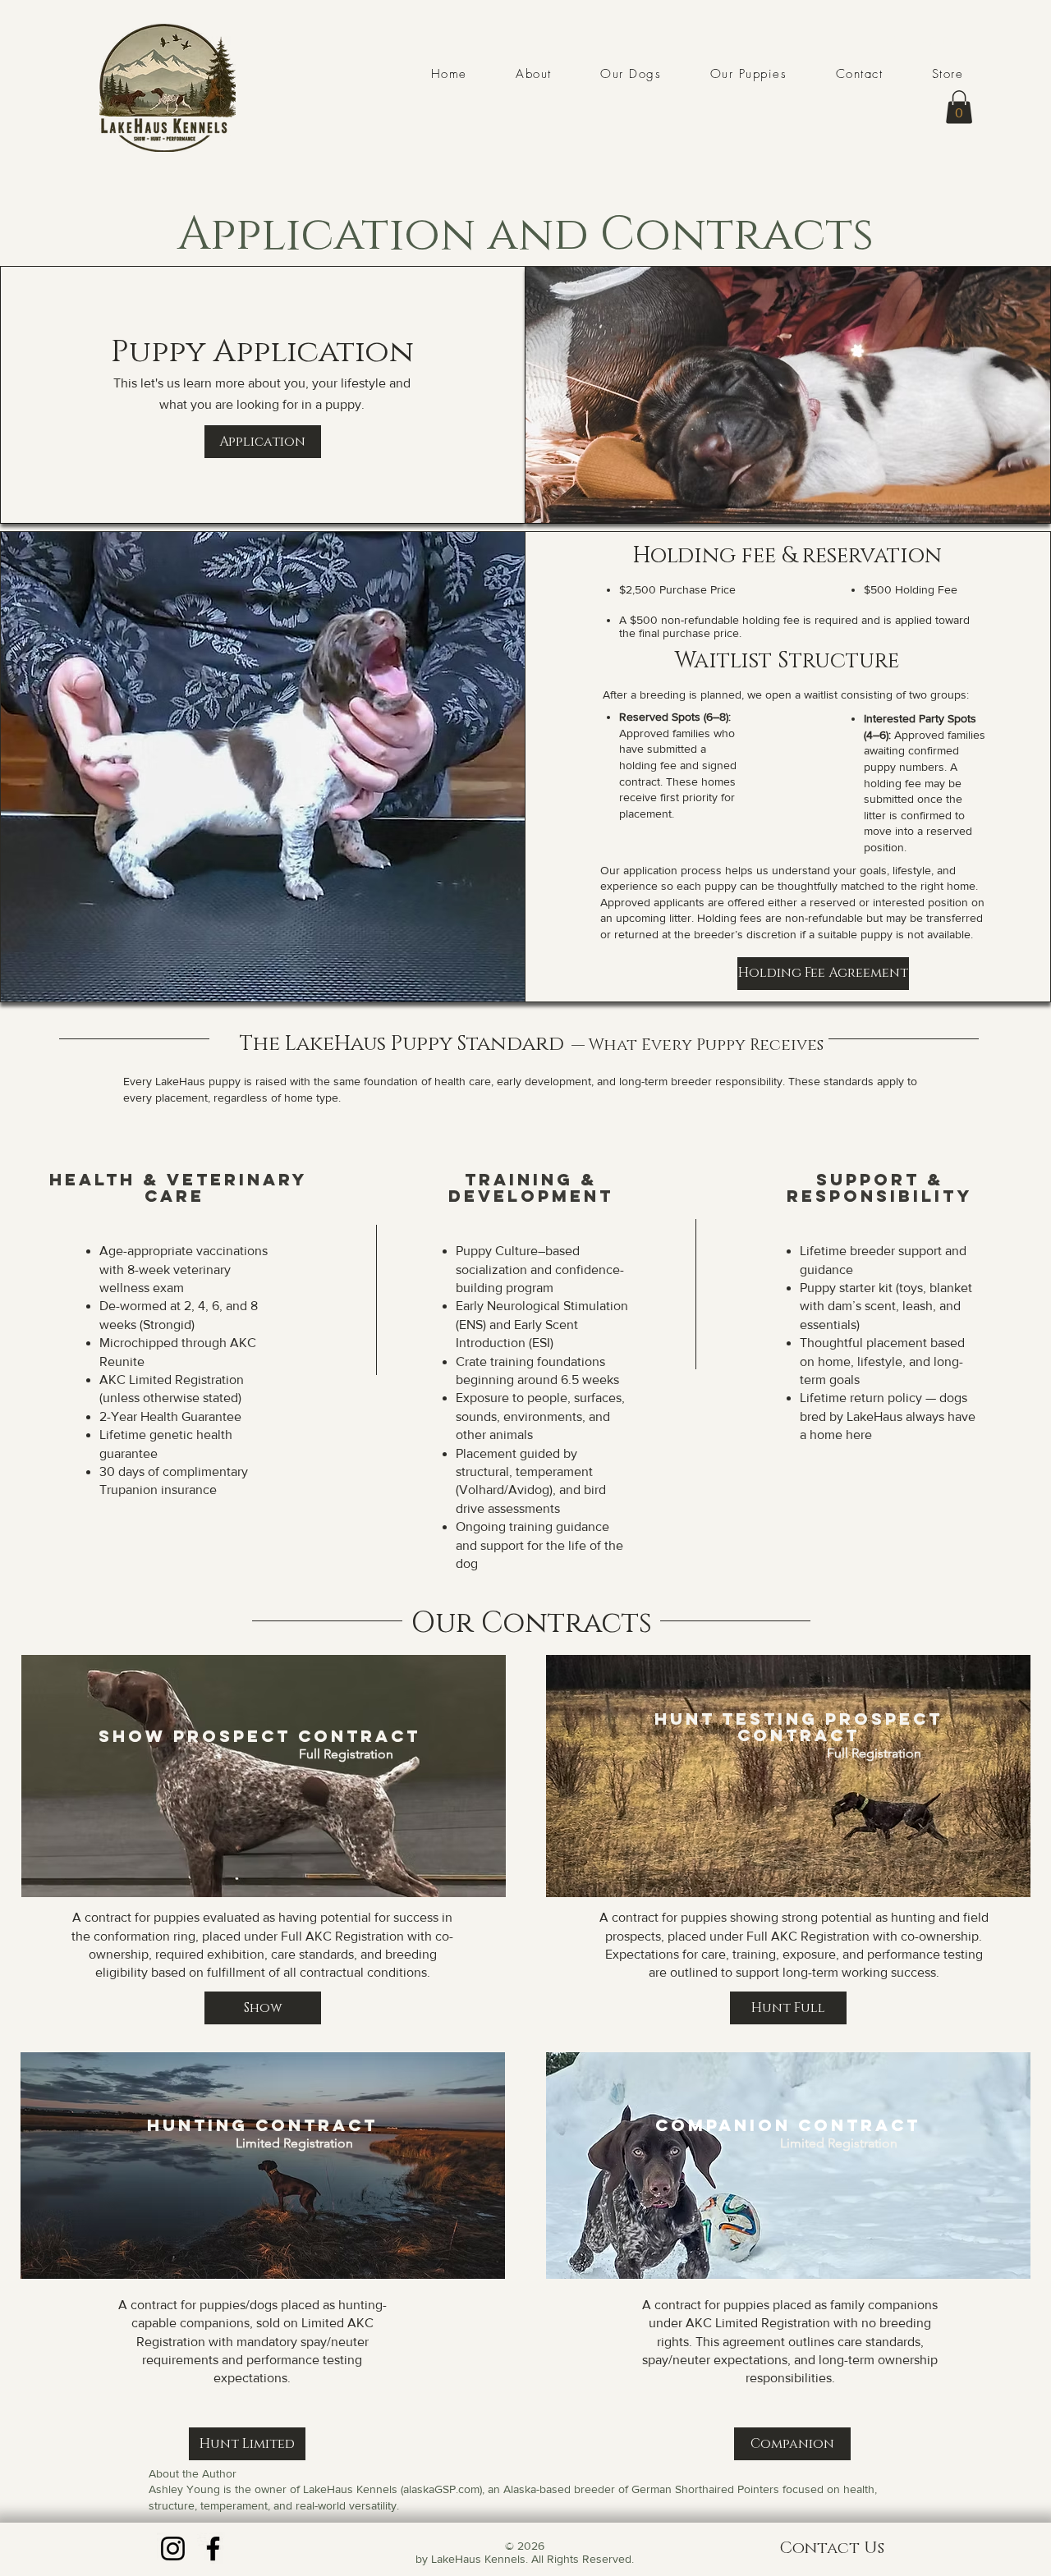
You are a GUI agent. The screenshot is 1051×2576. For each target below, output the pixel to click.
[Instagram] (173, 2548)
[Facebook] (213, 2548)
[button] (959, 107)
